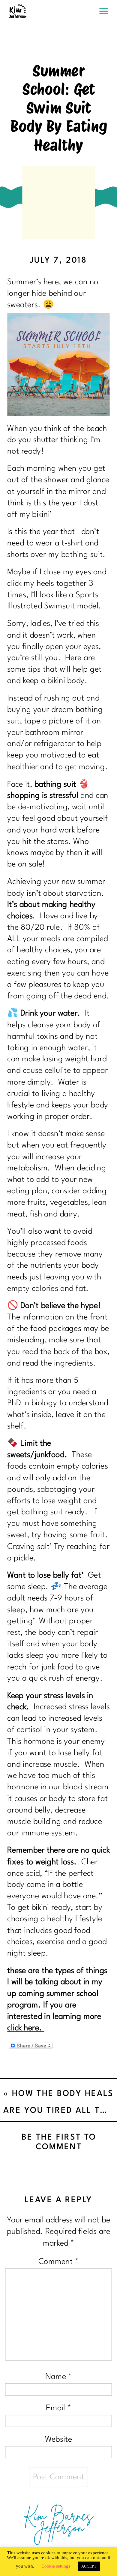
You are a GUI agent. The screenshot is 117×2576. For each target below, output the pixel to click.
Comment (58, 2262)
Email (58, 2408)
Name (59, 2377)
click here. (26, 2028)
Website (58, 2439)
